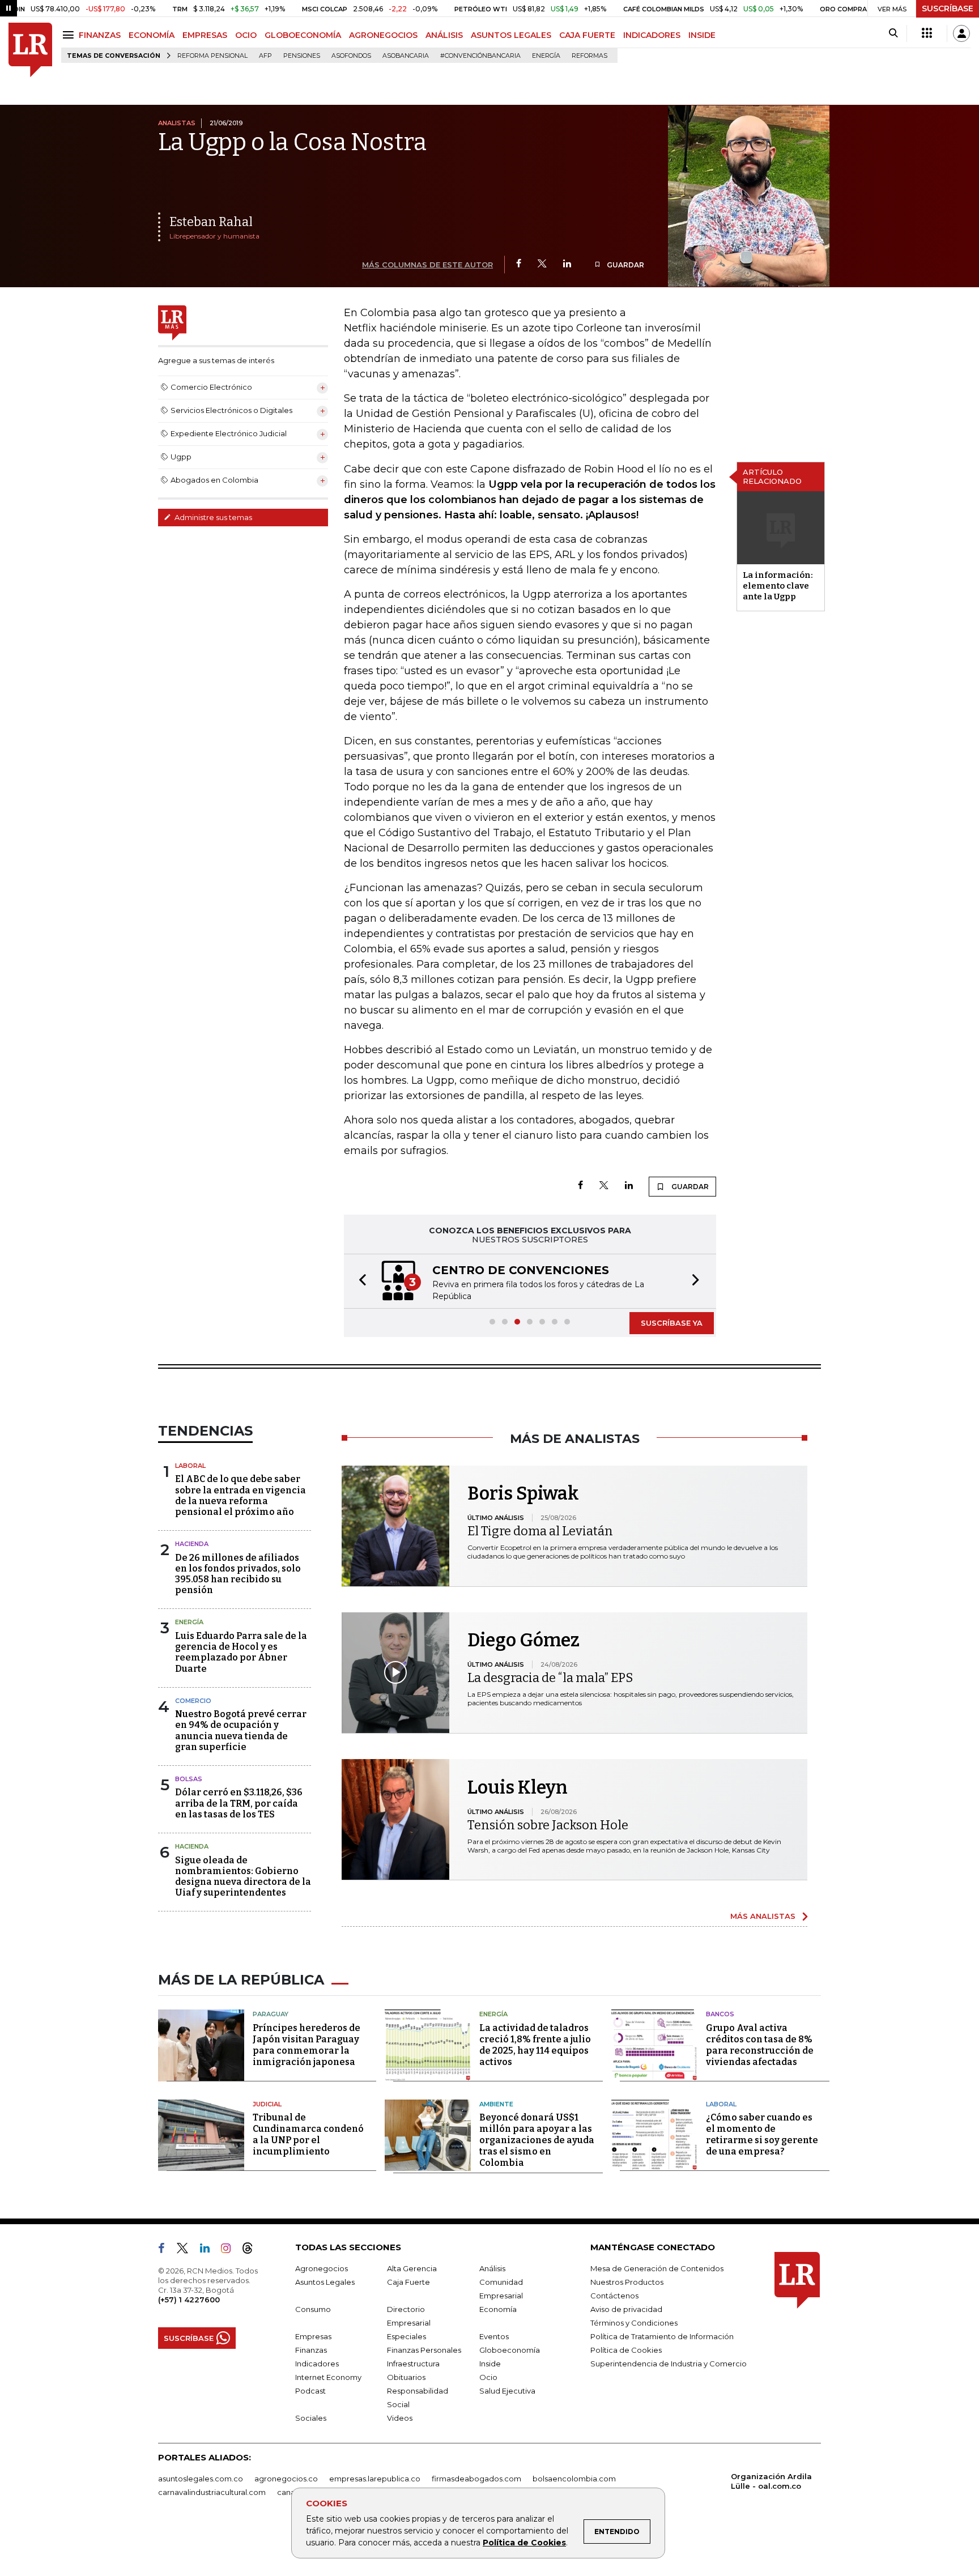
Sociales (311, 2418)
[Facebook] (519, 264)
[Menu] (70, 35)
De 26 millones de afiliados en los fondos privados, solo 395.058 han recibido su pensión (238, 1574)
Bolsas (189, 1779)
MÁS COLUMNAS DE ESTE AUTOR (427, 265)
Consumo (313, 2309)
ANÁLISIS (444, 35)
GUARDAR (625, 265)
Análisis (492, 2268)
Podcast (310, 2391)
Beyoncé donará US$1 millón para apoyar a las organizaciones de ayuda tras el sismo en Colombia (537, 2140)
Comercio (193, 1701)
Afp (265, 56)
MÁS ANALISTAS (763, 1916)
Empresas (313, 2336)
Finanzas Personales (424, 2350)
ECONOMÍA (152, 35)
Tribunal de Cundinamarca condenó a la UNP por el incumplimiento (308, 2134)
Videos (400, 2418)
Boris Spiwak (523, 1493)
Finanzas (311, 2350)
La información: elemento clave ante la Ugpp (778, 586)
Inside (490, 2364)
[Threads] (252, 2250)
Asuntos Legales (325, 2282)
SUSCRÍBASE (948, 8)
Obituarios (406, 2377)
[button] (359, 1281)
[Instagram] (230, 2250)
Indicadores (317, 2364)
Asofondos (351, 56)
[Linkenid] (209, 2250)
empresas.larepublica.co (375, 2479)
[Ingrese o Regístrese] (961, 33)
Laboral (190, 1466)
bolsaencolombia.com (574, 2479)
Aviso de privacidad (626, 2309)
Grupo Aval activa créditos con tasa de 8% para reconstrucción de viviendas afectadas (760, 2045)
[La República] (30, 50)
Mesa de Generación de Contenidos (657, 2268)
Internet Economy (328, 2377)
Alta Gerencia (412, 2268)
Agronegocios (322, 2268)
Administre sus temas (212, 517)
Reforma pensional (212, 56)
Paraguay (271, 2014)
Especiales (407, 2336)
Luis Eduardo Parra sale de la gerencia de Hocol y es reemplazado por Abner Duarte (241, 1652)
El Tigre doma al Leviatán (540, 1531)
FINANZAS (100, 35)
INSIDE (702, 35)
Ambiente (496, 2104)
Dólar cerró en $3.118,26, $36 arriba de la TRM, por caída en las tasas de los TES (239, 1803)
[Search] (893, 33)
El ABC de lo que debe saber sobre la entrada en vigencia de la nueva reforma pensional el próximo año (241, 1495)
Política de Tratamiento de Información (662, 2336)
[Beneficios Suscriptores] (927, 33)
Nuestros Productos (627, 2282)
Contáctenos (614, 2296)
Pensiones (302, 56)
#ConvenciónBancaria (480, 56)
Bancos (720, 2014)
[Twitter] (542, 264)
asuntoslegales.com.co (201, 2479)
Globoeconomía (510, 2350)
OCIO (246, 35)
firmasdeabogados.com (476, 2479)
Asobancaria (406, 56)
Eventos (494, 2336)
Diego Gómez (523, 1640)
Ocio (488, 2377)
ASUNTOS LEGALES (511, 35)
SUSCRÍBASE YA (672, 1323)
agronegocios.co (286, 2479)
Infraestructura (413, 2364)
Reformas (589, 56)
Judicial (267, 2104)
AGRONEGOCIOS (383, 35)
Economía (498, 2309)
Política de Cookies (524, 2543)
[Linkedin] (567, 264)
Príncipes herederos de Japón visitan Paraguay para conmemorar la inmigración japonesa (307, 2045)
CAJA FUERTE (587, 35)
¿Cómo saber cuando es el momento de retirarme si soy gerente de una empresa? (762, 2134)
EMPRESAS (205, 35)
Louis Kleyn (518, 1787)
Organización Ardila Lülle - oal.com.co (771, 2481)
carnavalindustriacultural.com (212, 2492)
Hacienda (192, 1544)
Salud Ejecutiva (507, 2391)
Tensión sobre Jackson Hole (548, 1825)
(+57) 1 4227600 (189, 2300)
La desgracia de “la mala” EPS (550, 1678)
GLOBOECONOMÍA (303, 35)
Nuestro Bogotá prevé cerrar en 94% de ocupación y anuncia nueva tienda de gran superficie (241, 1730)
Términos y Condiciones (634, 2323)
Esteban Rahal (211, 222)
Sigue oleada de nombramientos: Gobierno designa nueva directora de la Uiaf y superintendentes (243, 1877)
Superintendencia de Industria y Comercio (669, 2364)
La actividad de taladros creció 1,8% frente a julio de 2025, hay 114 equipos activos (535, 2045)
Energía (546, 56)
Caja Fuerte (408, 2282)
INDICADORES (652, 35)
